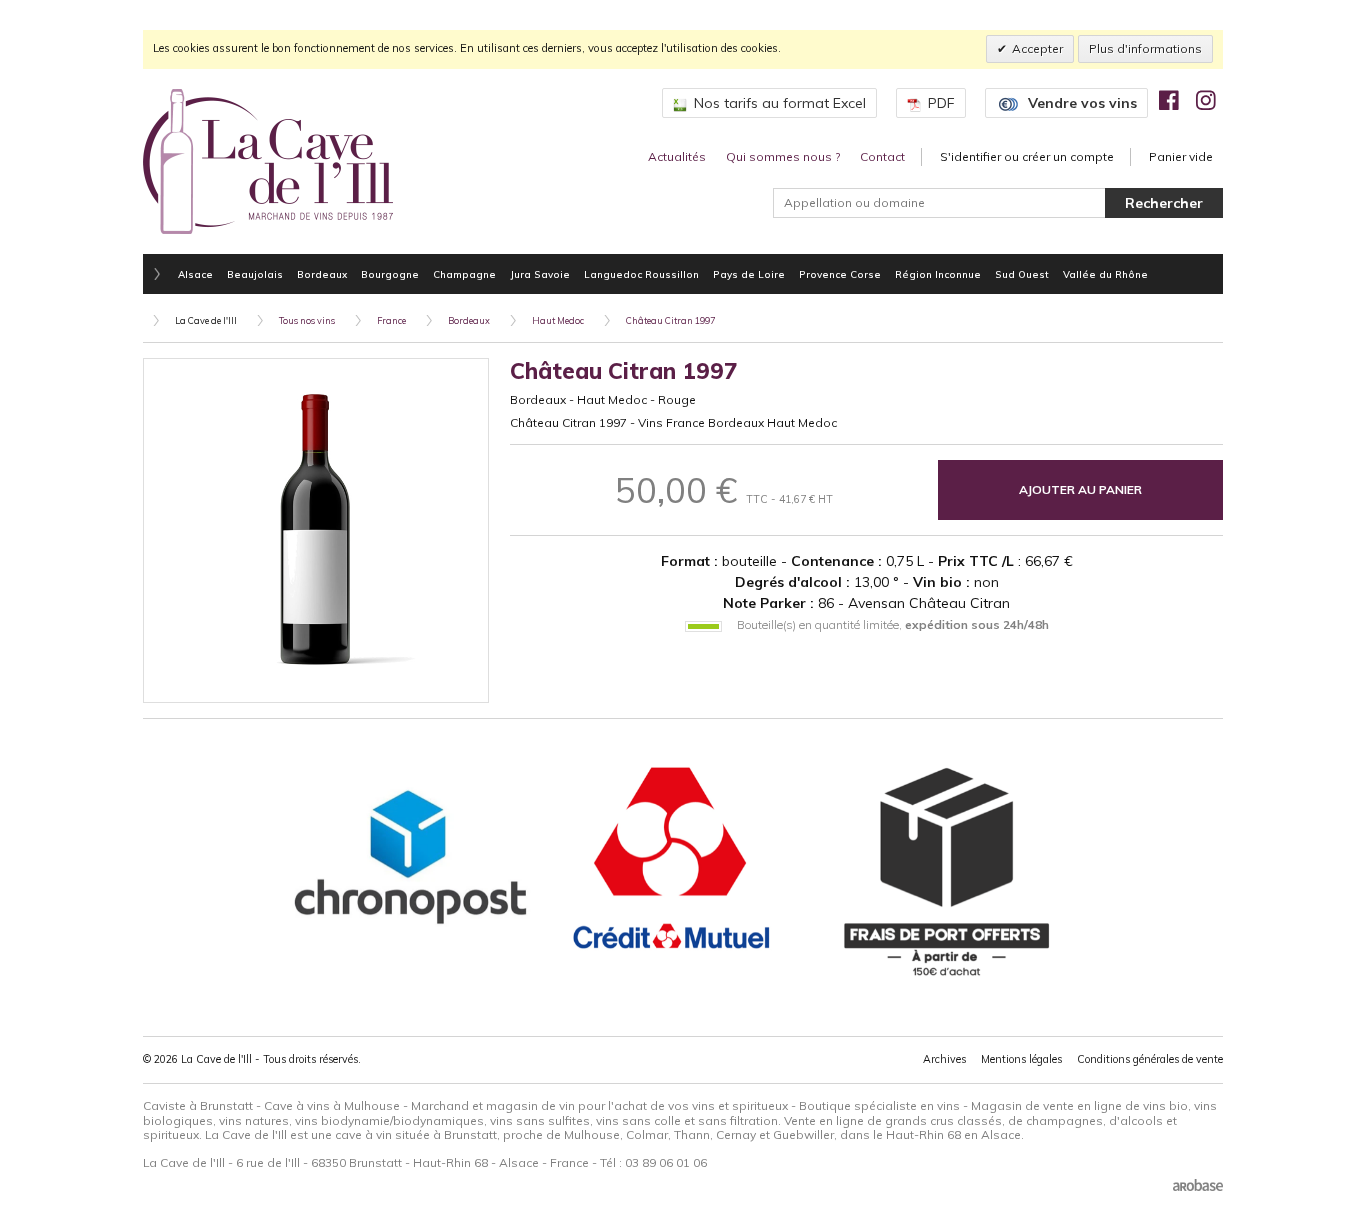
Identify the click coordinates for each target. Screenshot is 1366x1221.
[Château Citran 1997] (316, 531)
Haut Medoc (558, 320)
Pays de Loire (749, 274)
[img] (1169, 100)
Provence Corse (840, 274)
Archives (944, 1059)
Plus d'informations (1145, 48)
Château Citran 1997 (670, 320)
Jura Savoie (540, 274)
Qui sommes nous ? (783, 156)
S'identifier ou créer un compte (1027, 156)
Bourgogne (390, 274)
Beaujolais (255, 274)
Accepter (1037, 48)
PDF (941, 103)
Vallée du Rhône (1105, 274)
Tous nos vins (307, 320)
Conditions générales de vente (1150, 1059)
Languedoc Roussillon (641, 274)
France (391, 320)
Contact (882, 156)
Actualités (677, 156)
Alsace (195, 274)
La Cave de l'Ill (206, 320)
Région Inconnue (938, 274)
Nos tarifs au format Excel (780, 103)
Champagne (464, 274)
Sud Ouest (1022, 274)
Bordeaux (322, 274)
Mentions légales (1021, 1059)
